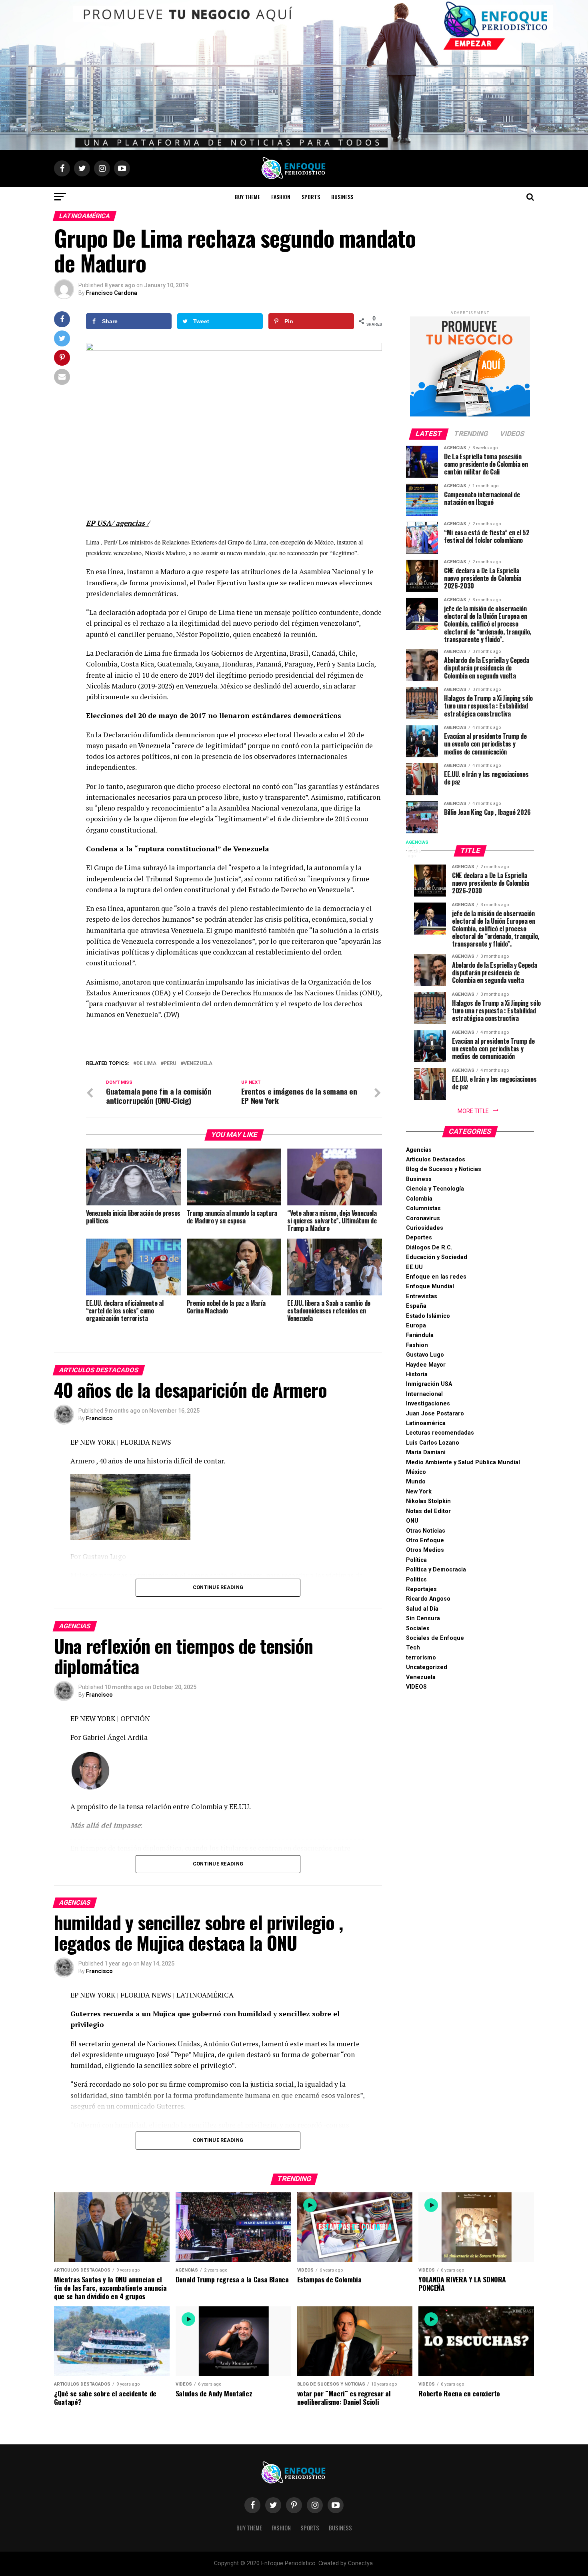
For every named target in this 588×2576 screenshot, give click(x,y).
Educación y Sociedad (437, 1257)
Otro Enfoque (425, 1540)
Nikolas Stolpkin (428, 1501)
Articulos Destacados (436, 1160)
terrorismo (421, 1658)
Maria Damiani (426, 1452)
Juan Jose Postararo (435, 1414)
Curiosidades (425, 1228)
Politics (416, 1580)
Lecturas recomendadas (440, 1433)
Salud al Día (422, 1609)
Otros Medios (425, 1550)
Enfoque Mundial (430, 1286)
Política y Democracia (436, 1570)
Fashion (281, 197)
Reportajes (421, 1589)
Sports (311, 197)
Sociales (418, 1628)
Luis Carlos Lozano (433, 1443)
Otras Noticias (426, 1531)
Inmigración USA (429, 1384)
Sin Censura (423, 1618)
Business (342, 197)
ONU (412, 1521)
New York (419, 1492)
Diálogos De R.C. (429, 1248)
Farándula (420, 1335)
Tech (413, 1648)
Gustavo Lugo (425, 1355)
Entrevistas (422, 1296)
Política (416, 1560)
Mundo (416, 1482)
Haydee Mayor (426, 1365)
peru (170, 1064)
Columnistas (423, 1208)
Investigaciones (428, 1404)
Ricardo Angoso (428, 1599)
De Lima (146, 1064)
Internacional (424, 1394)
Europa (416, 1326)
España (416, 1306)
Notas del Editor (428, 1511)
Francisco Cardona (112, 293)
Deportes (419, 1238)
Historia (417, 1374)
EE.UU (414, 1267)
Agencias (419, 1150)
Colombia (419, 1199)
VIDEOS (416, 1687)
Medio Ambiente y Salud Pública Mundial (463, 1462)
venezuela (198, 1064)
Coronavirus (423, 1218)
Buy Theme (247, 197)
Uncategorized (427, 1667)
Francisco (99, 1418)
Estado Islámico (428, 1316)
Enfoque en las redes (436, 1277)
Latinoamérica (426, 1423)
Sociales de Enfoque (435, 1638)
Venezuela (421, 1677)
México (416, 1472)
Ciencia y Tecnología (435, 1189)
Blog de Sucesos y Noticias (444, 1169)
